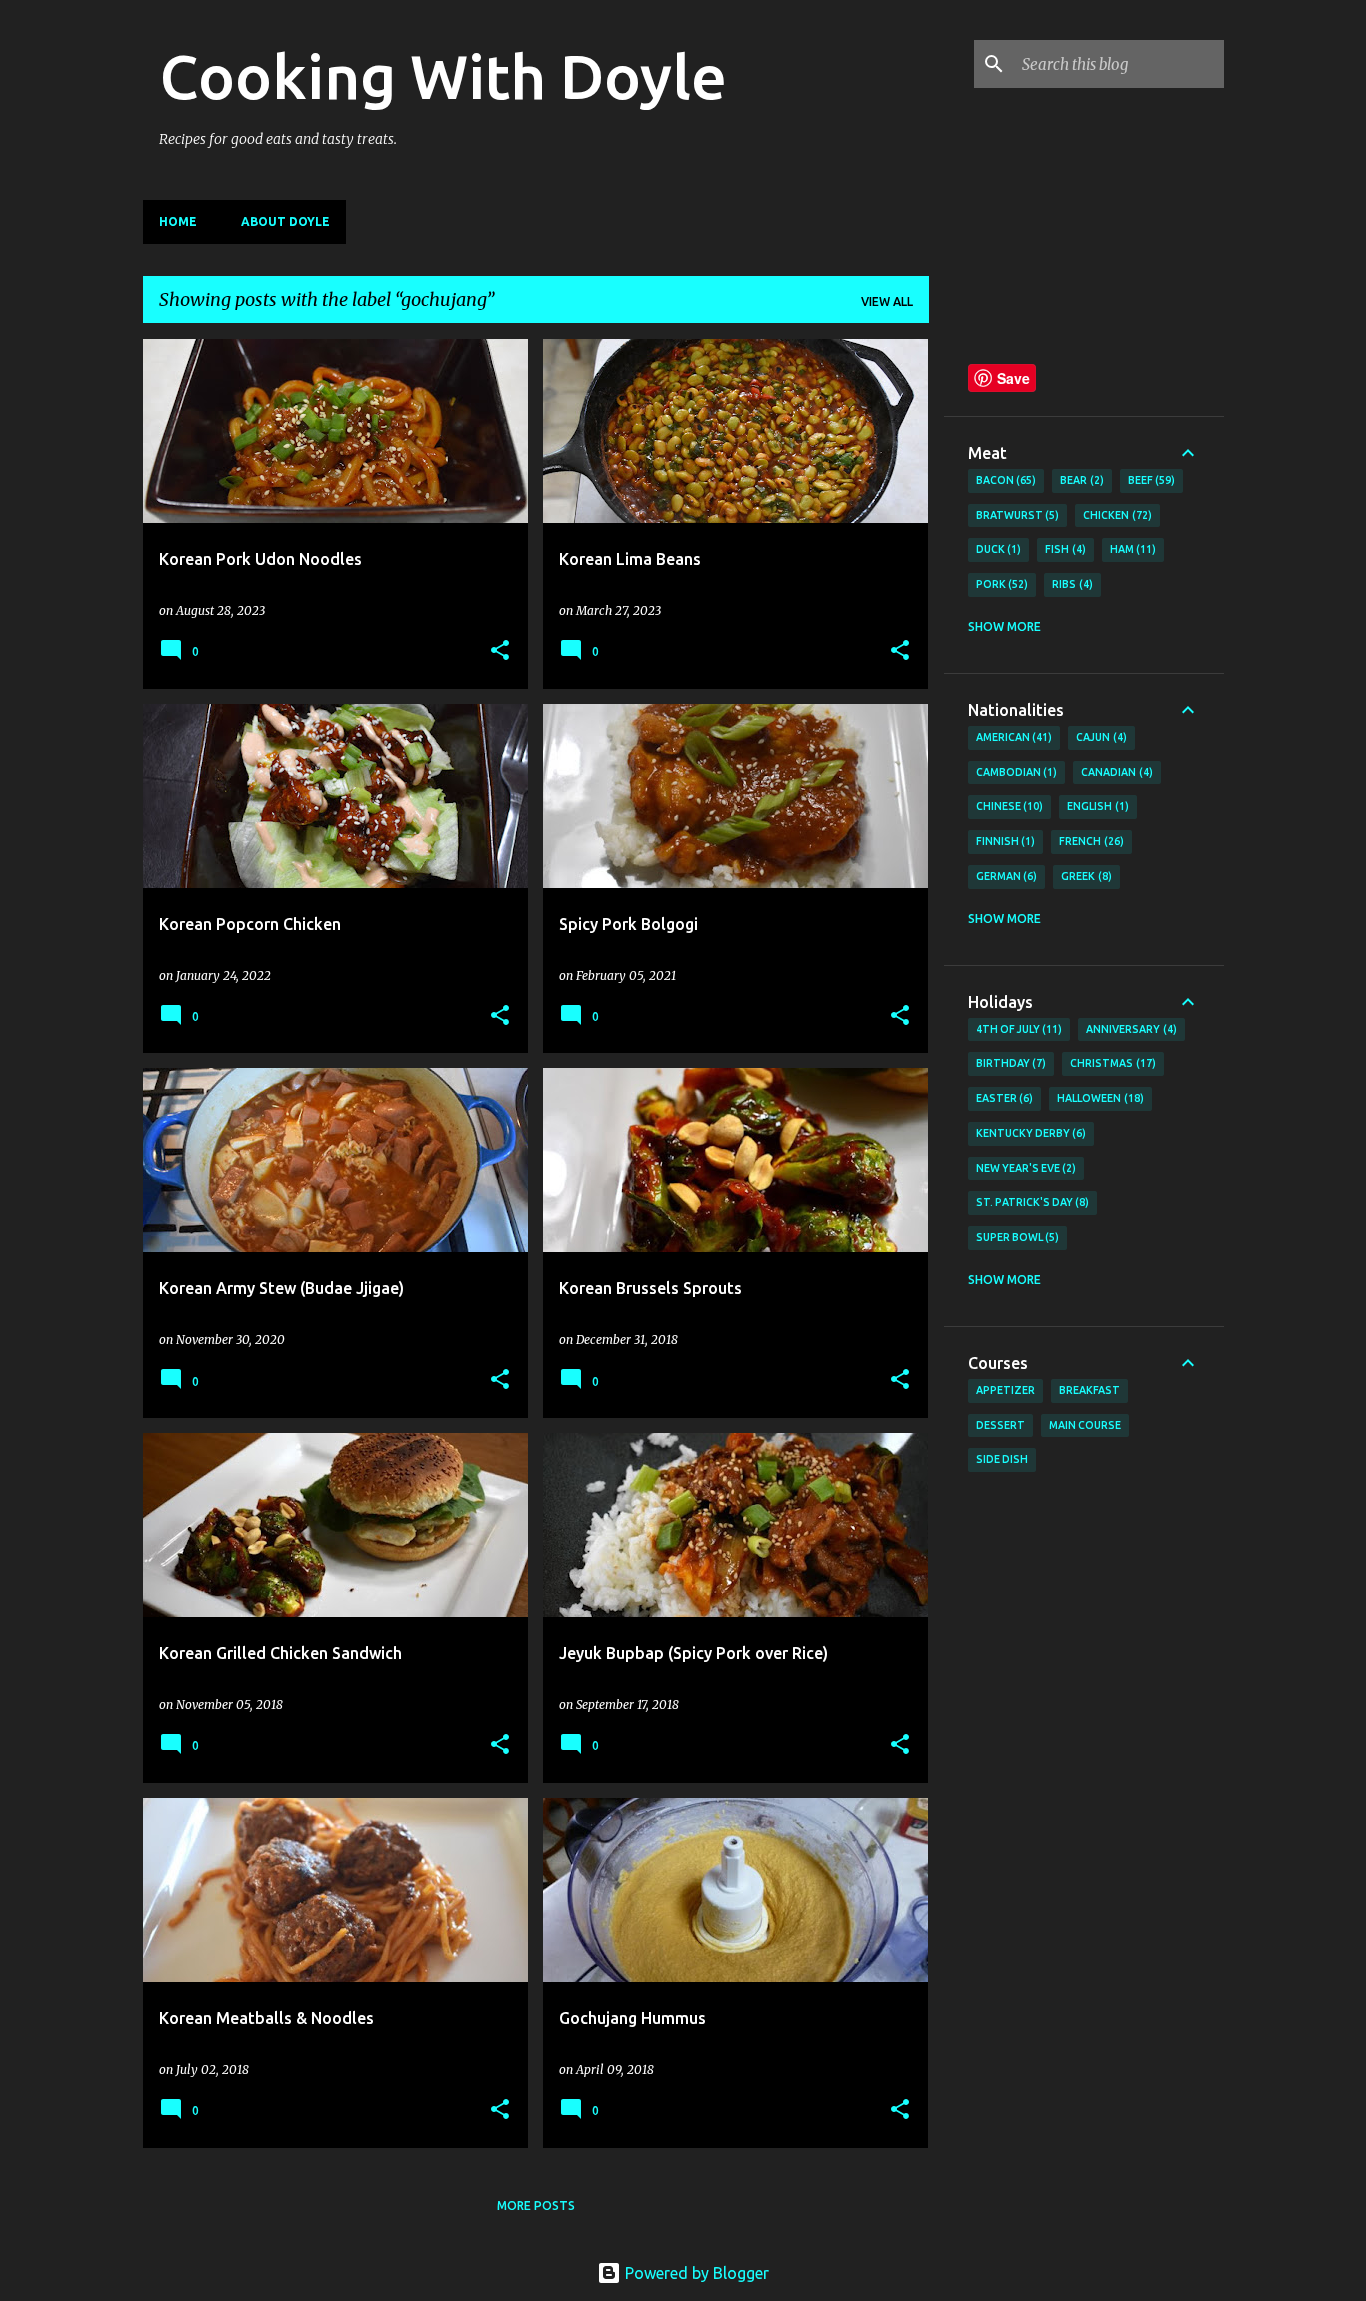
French (1089, 841)
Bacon (1004, 480)
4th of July (1017, 1029)
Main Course (1085, 1425)
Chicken (1115, 515)
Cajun (1099, 737)
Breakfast (1089, 1390)
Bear (1080, 480)
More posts (536, 2205)
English (1096, 806)
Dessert (1000, 1425)
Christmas (1111, 1063)
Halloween (1098, 1098)
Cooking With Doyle (443, 76)
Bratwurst (1016, 515)
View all (887, 301)
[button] (500, 651)
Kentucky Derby (1029, 1133)
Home (178, 221)
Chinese (1008, 806)
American (1012, 737)
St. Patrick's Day (1031, 1202)
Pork (1000, 584)
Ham (1131, 549)
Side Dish (1002, 1459)
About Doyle (285, 221)
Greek (1084, 876)
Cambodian (1015, 772)
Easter (1003, 1098)
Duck (997, 549)
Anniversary (1129, 1029)
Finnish (1004, 841)
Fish (1063, 549)
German (1005, 876)
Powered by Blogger (695, 2273)
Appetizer (1005, 1390)
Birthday (1009, 1063)
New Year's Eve (1024, 1168)
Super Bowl (1016, 1237)
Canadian (1115, 772)
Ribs (1070, 584)
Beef (1150, 480)
